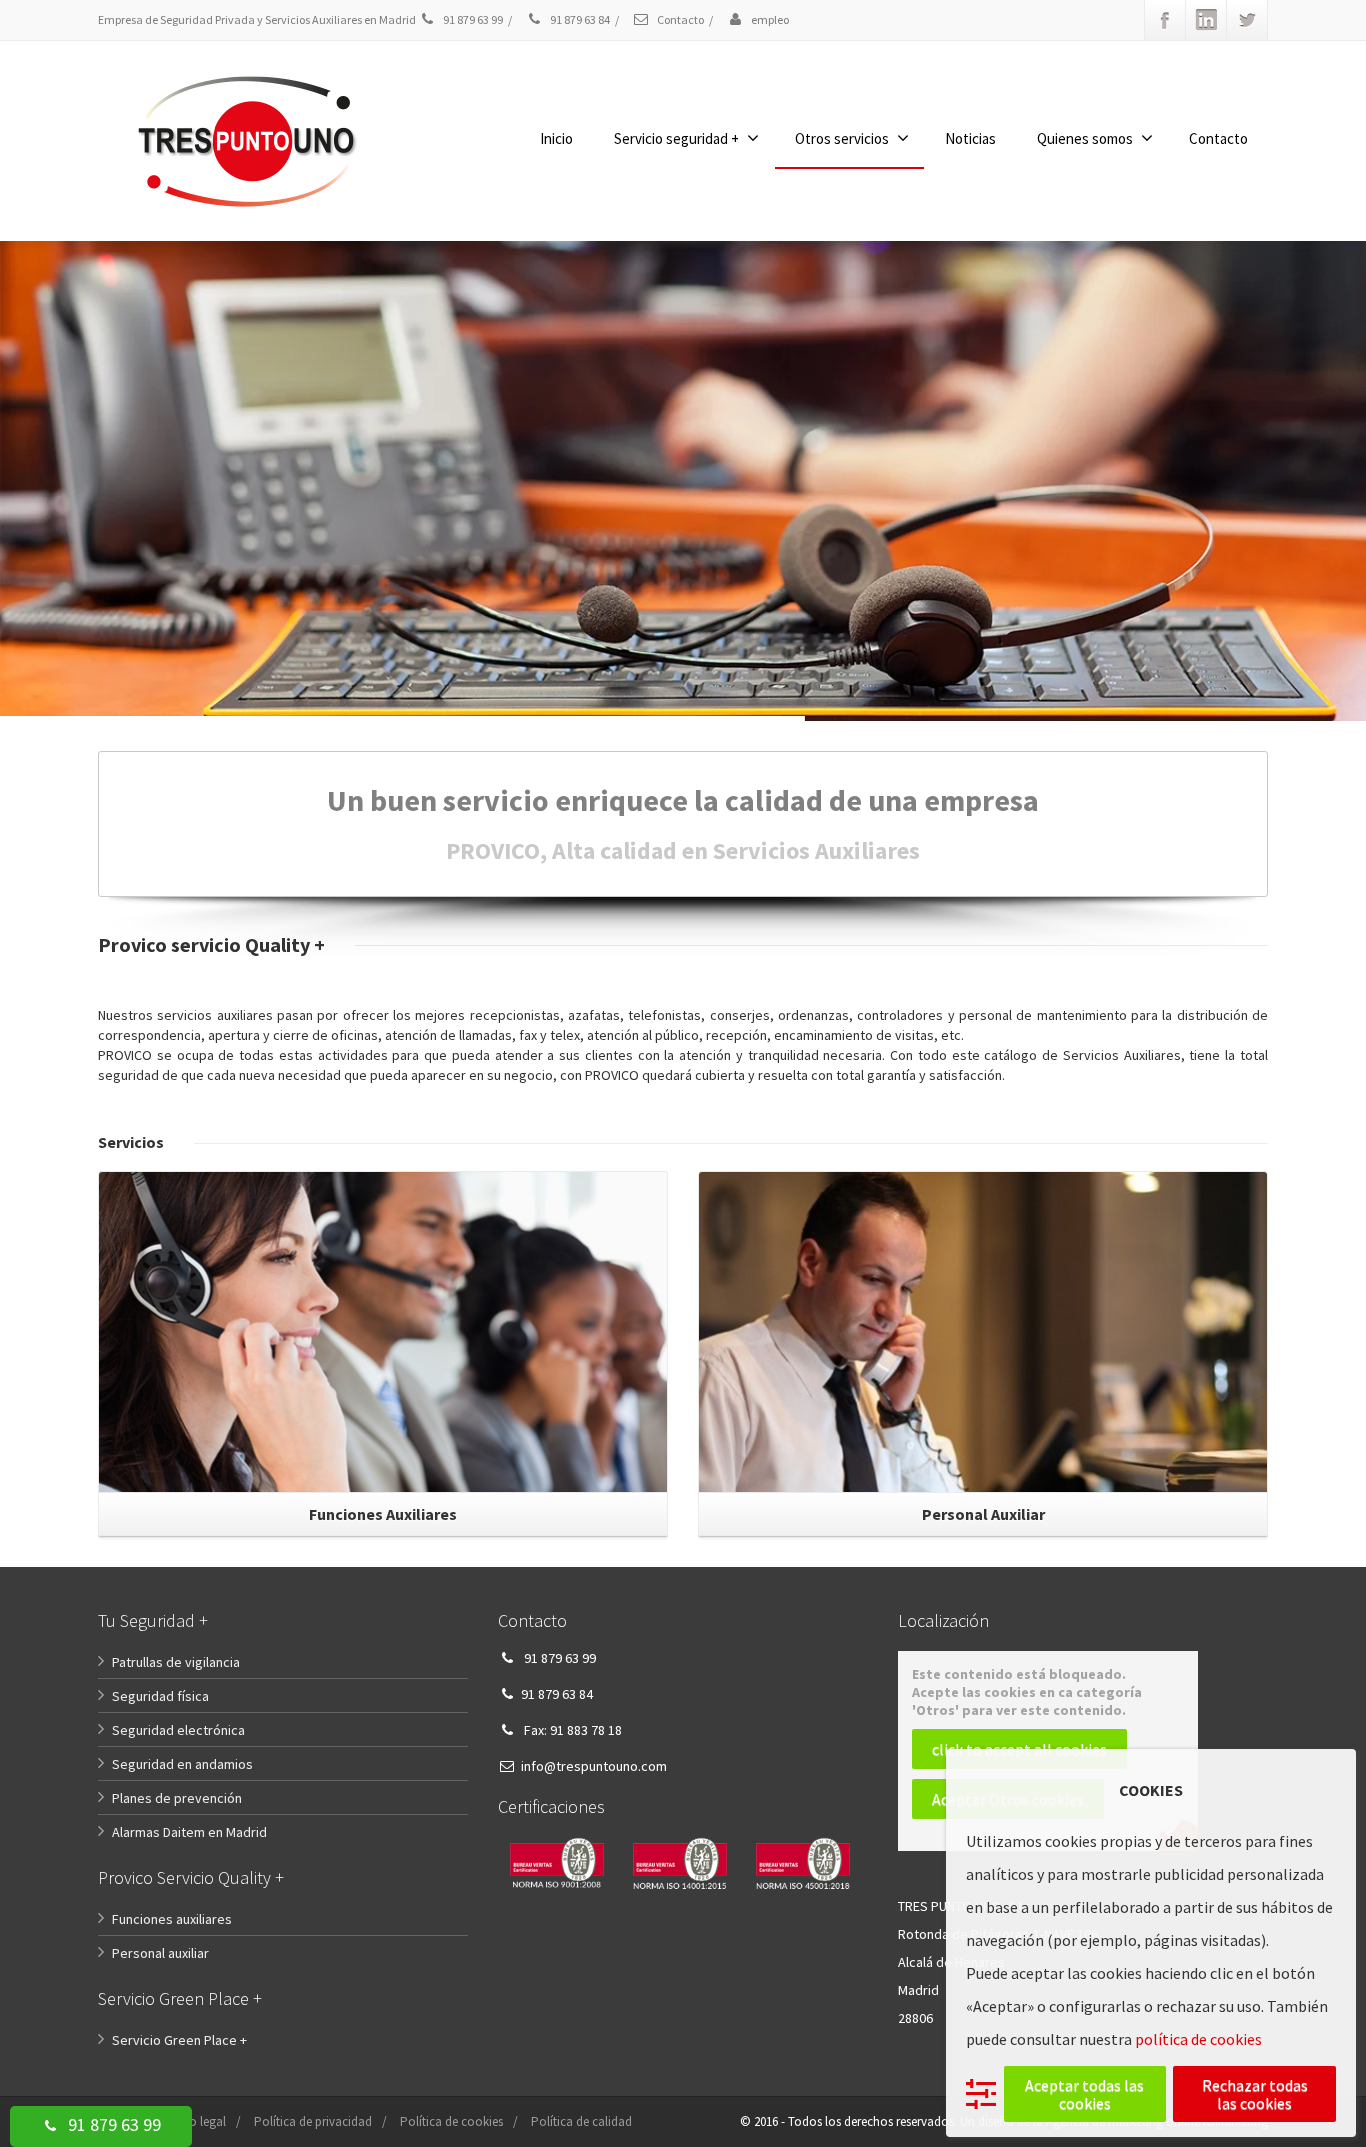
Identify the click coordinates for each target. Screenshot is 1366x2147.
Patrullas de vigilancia (176, 1662)
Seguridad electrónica (178, 1730)
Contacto (679, 19)
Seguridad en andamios (182, 1764)
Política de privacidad (313, 2121)
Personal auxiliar (160, 1953)
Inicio (556, 138)
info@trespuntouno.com (594, 1766)
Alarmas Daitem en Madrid (189, 1832)
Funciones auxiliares (172, 1919)
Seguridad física (160, 1696)
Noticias (970, 138)
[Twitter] (1247, 20)
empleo (769, 19)
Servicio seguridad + (676, 138)
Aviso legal (197, 2121)
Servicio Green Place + (179, 2040)
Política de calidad (581, 2121)
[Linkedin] (1206, 20)
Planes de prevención (177, 1798)
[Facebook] (1165, 20)
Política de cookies (451, 2121)
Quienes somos (1085, 138)
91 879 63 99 (112, 2124)
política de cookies (1198, 2039)
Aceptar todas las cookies (1084, 2094)
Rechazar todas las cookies (1255, 2094)
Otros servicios (842, 138)
